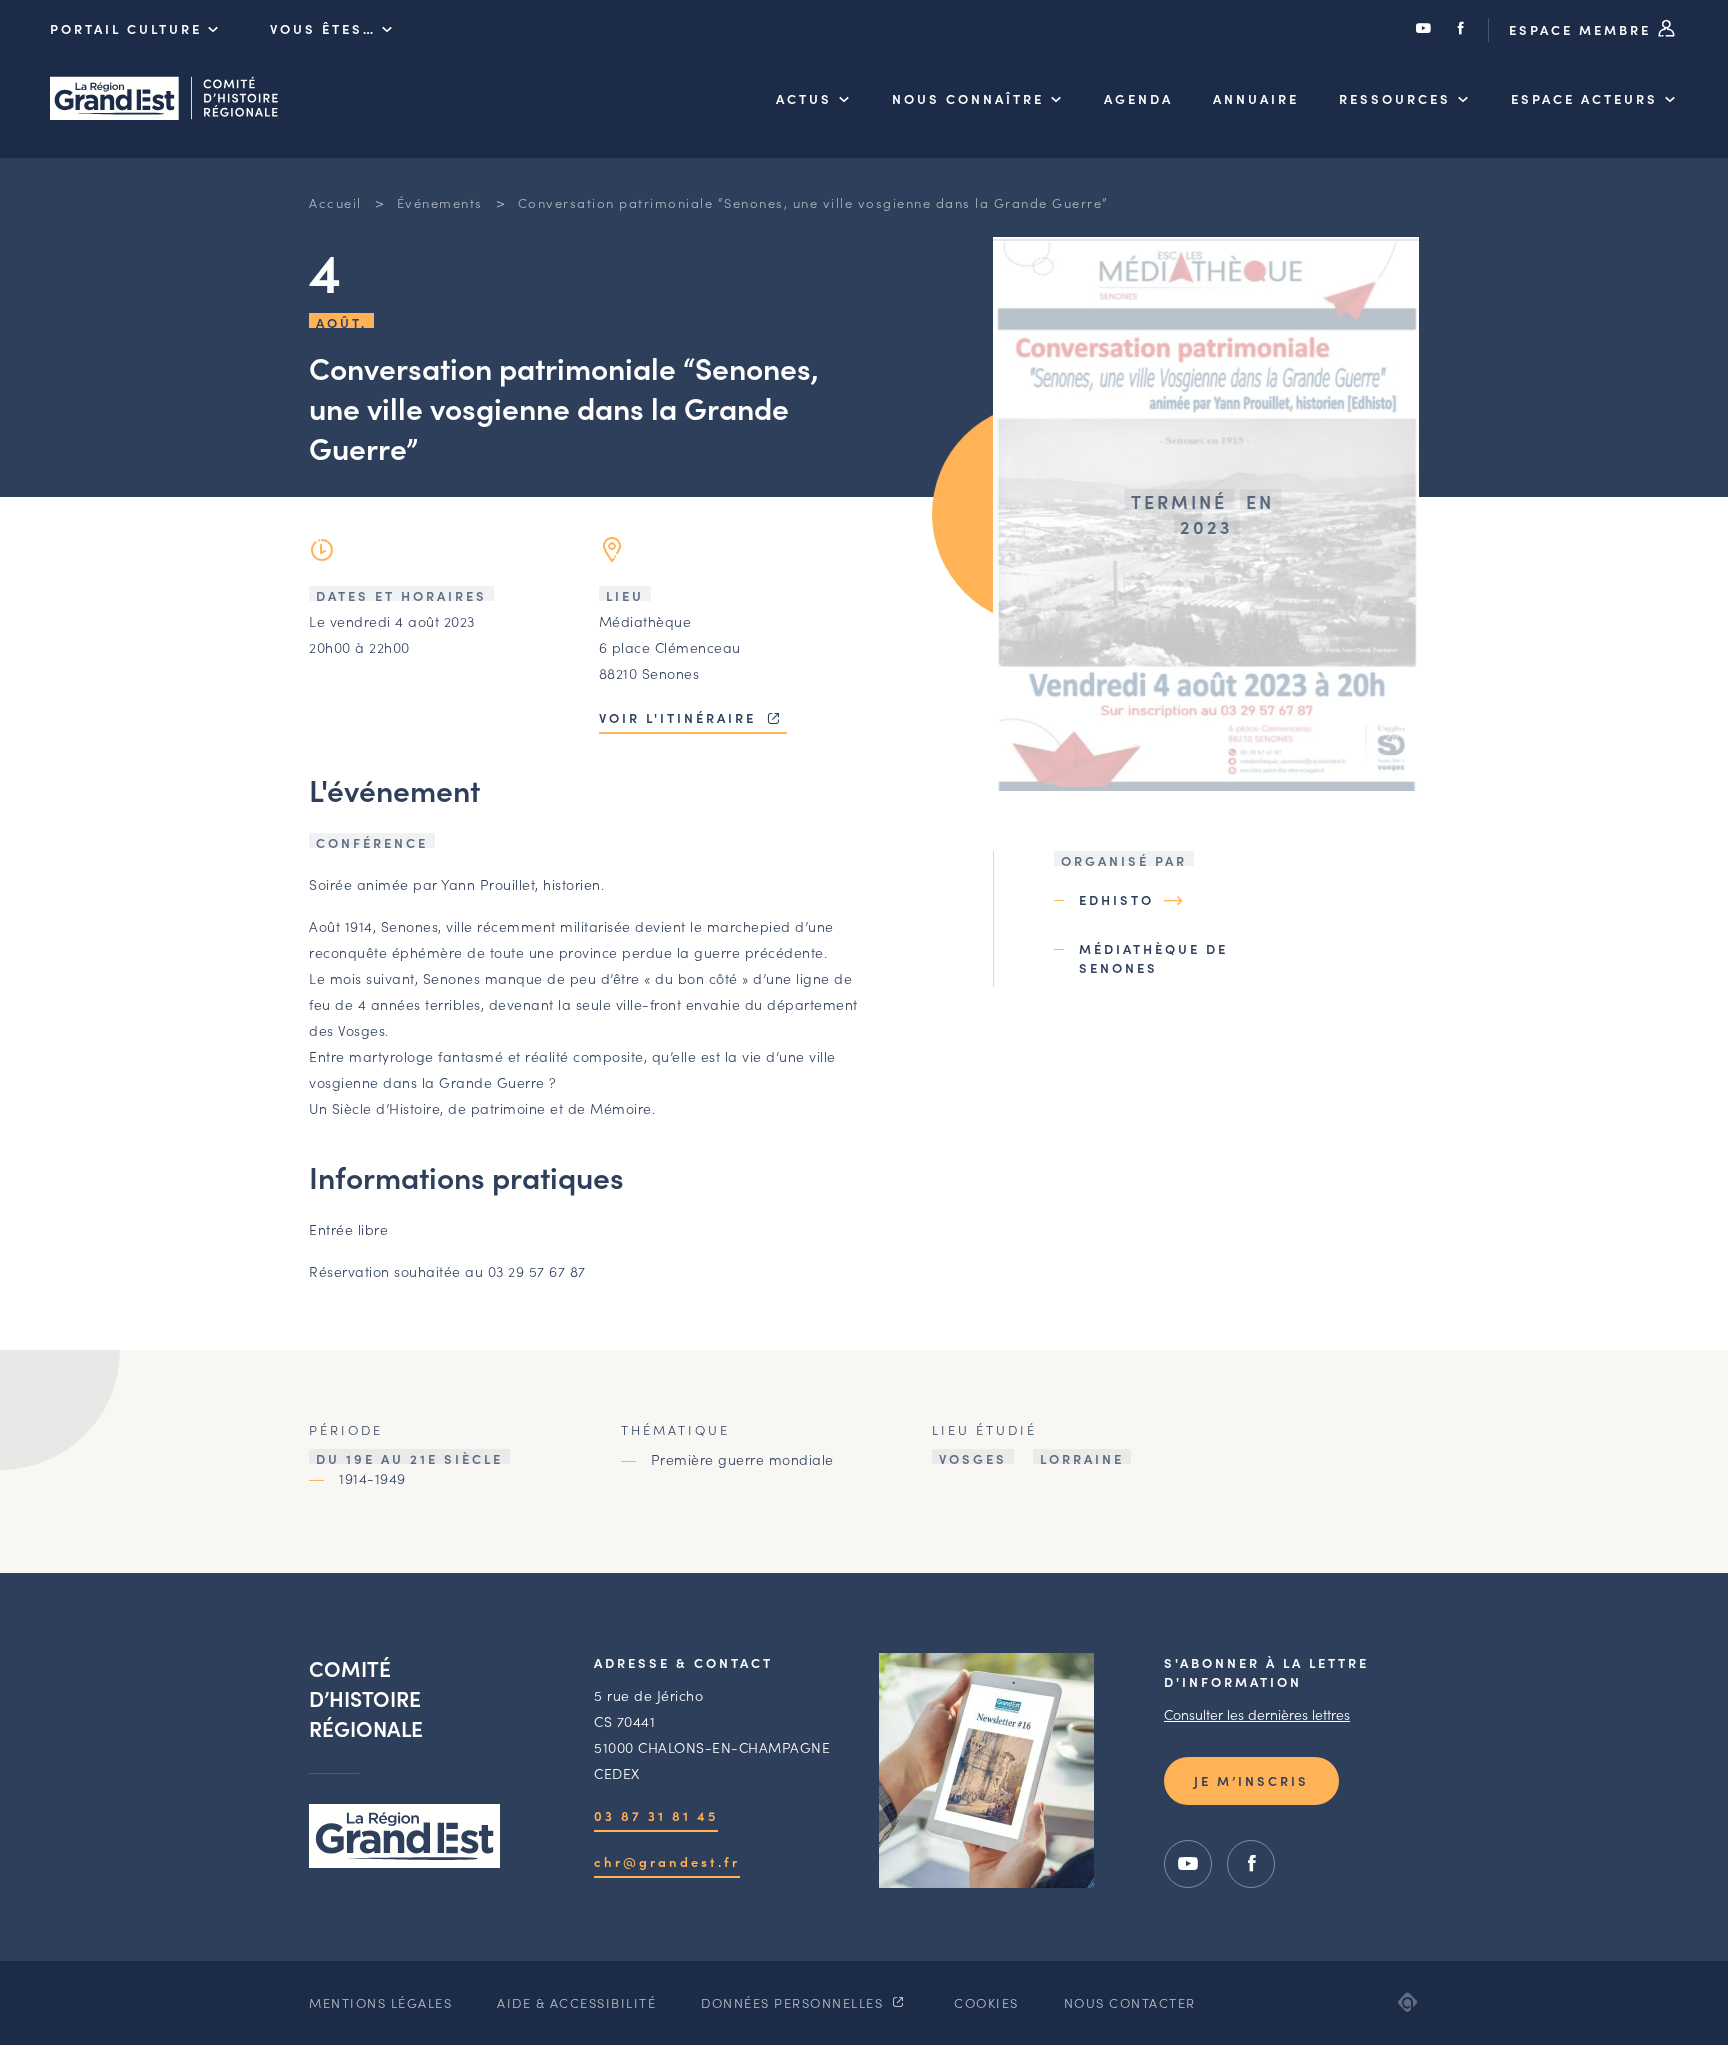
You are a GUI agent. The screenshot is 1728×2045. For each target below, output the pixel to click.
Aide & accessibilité (576, 2002)
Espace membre (1583, 29)
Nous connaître (968, 98)
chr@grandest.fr (667, 1861)
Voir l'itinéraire (680, 717)
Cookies (986, 2002)
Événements (440, 202)
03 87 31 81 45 (656, 1815)
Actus (804, 98)
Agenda (1138, 98)
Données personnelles (794, 2002)
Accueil (335, 202)
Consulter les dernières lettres (1257, 1714)
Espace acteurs (1584, 98)
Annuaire (1256, 98)
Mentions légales (380, 2002)
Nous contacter (1130, 2002)
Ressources (1395, 98)
